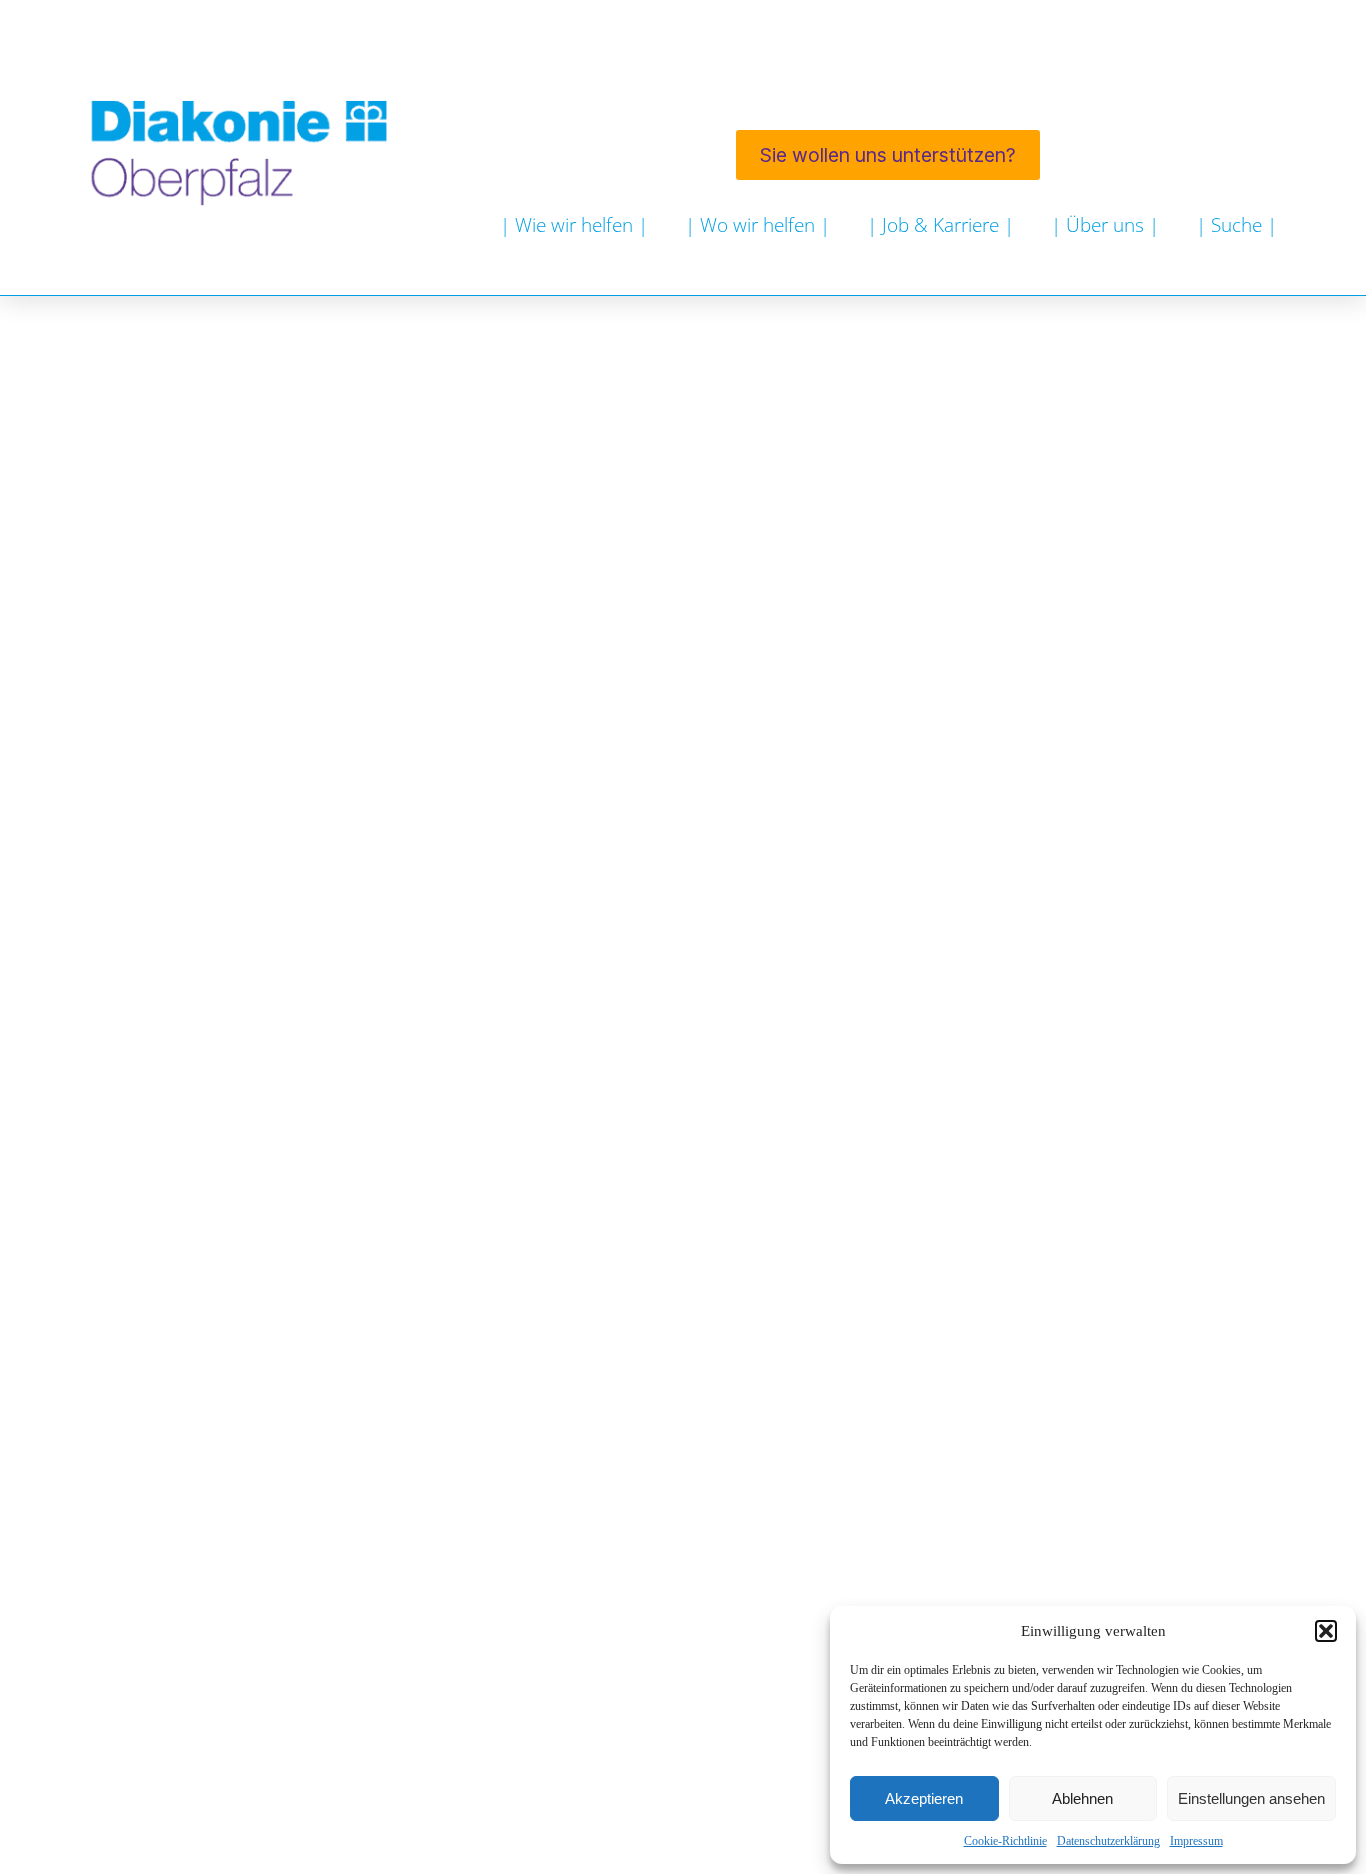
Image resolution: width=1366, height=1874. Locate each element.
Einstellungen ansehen (1251, 1798)
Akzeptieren (924, 1798)
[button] (1326, 1631)
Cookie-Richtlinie (1005, 1841)
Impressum (1196, 1841)
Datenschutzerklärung (1108, 1841)
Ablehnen (1082, 1798)
